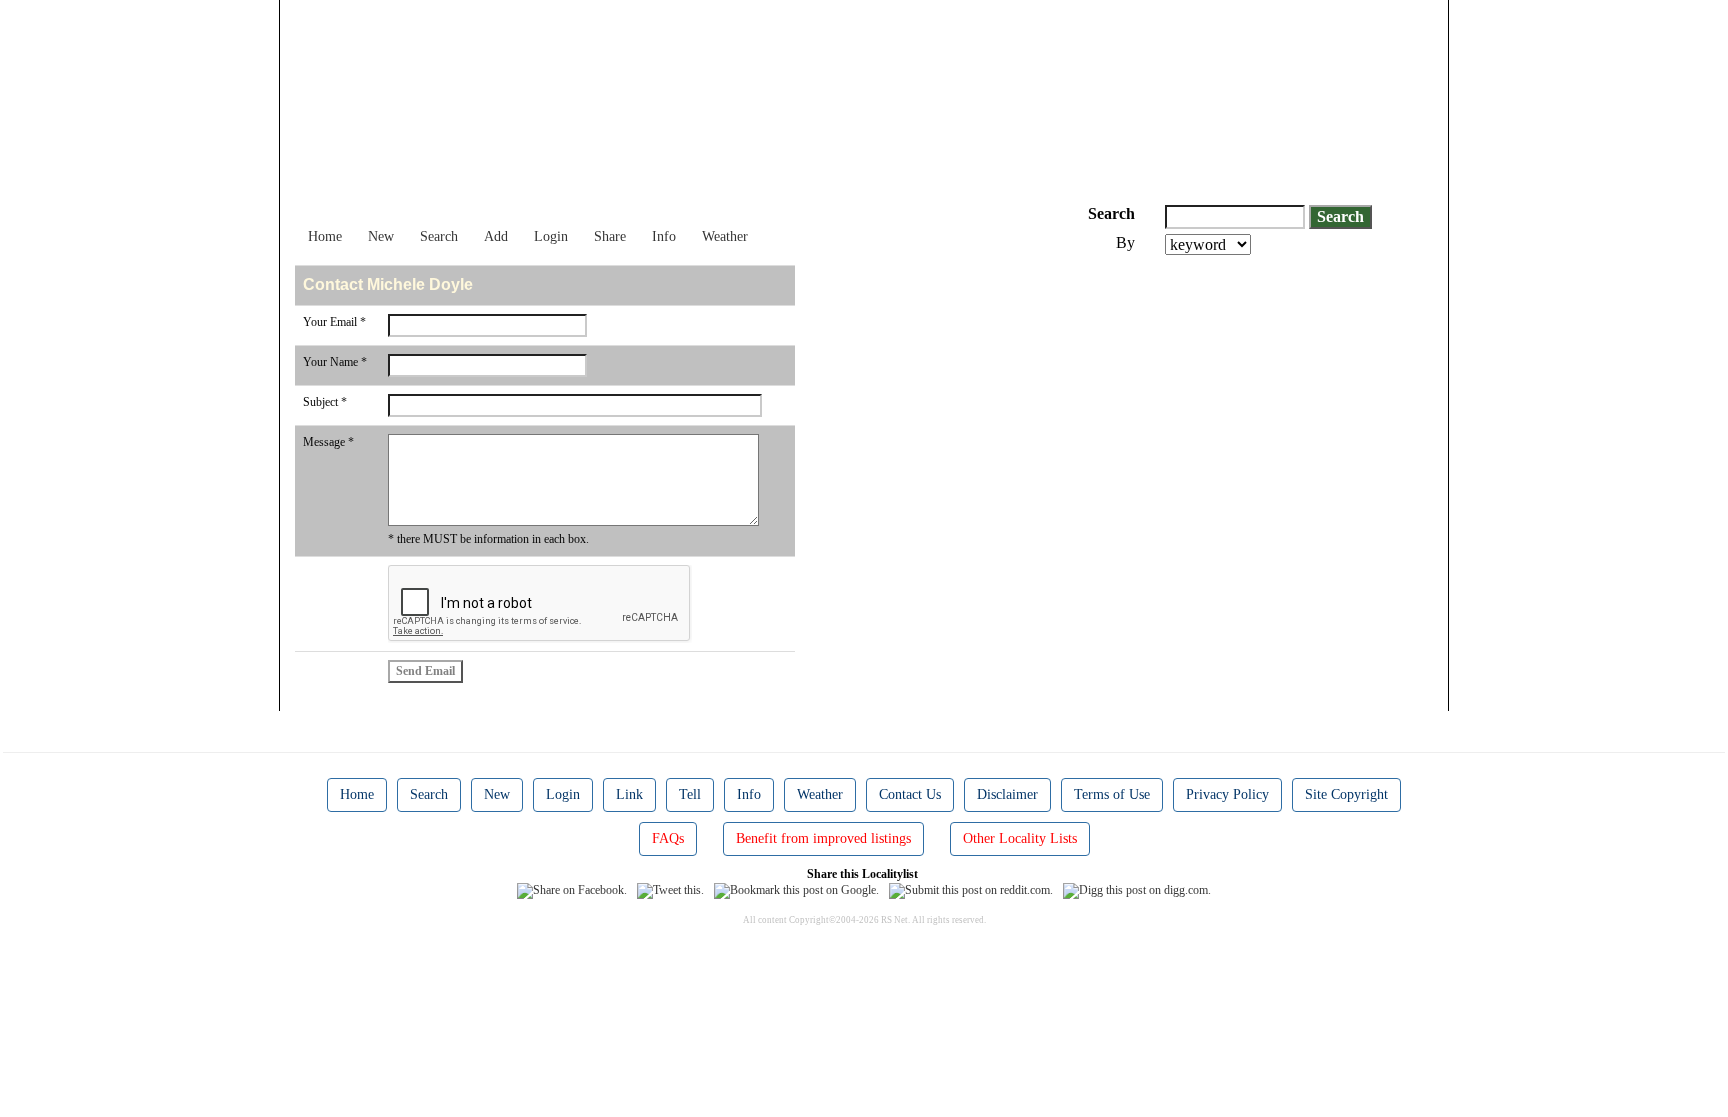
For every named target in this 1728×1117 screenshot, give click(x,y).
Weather (725, 236)
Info (664, 236)
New (381, 236)
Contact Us (910, 794)
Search (439, 236)
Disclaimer (1007, 794)
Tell (690, 794)
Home (325, 236)
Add (496, 236)
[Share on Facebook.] (572, 889)
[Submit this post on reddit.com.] (971, 889)
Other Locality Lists (1020, 838)
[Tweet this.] (670, 889)
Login (551, 236)
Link (629, 794)
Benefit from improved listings (823, 838)
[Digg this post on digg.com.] (1137, 889)
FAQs (668, 838)
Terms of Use (1112, 794)
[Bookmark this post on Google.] (796, 889)
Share (610, 236)
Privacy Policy (1227, 794)
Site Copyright (1346, 794)
